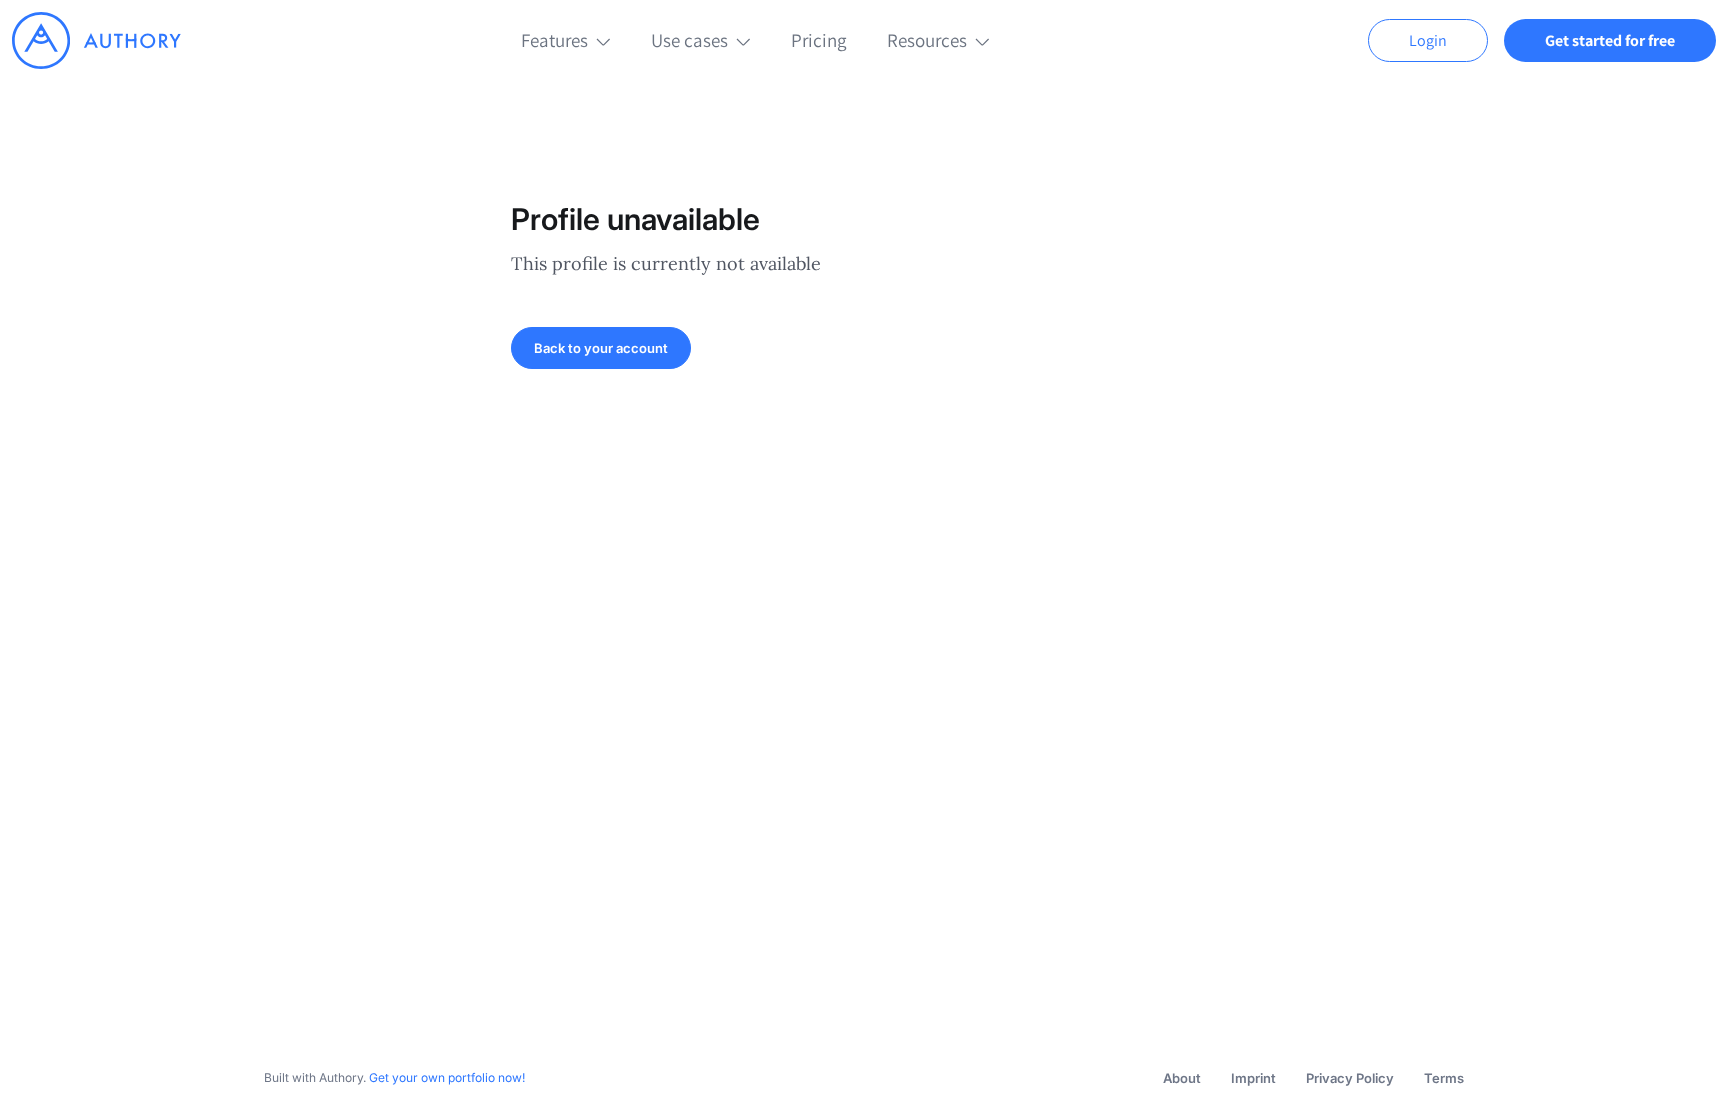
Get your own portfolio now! (447, 1077)
